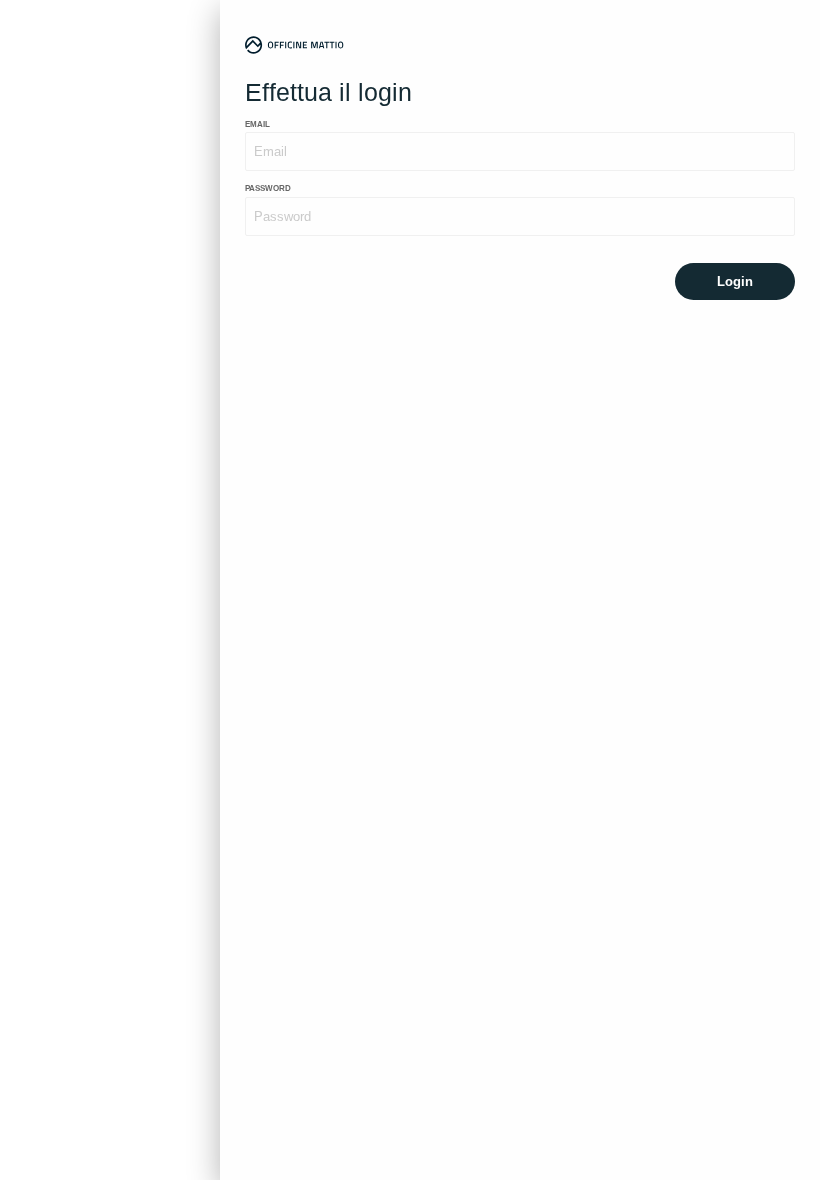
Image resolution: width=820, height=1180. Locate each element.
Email (257, 124)
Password (268, 188)
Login (735, 281)
